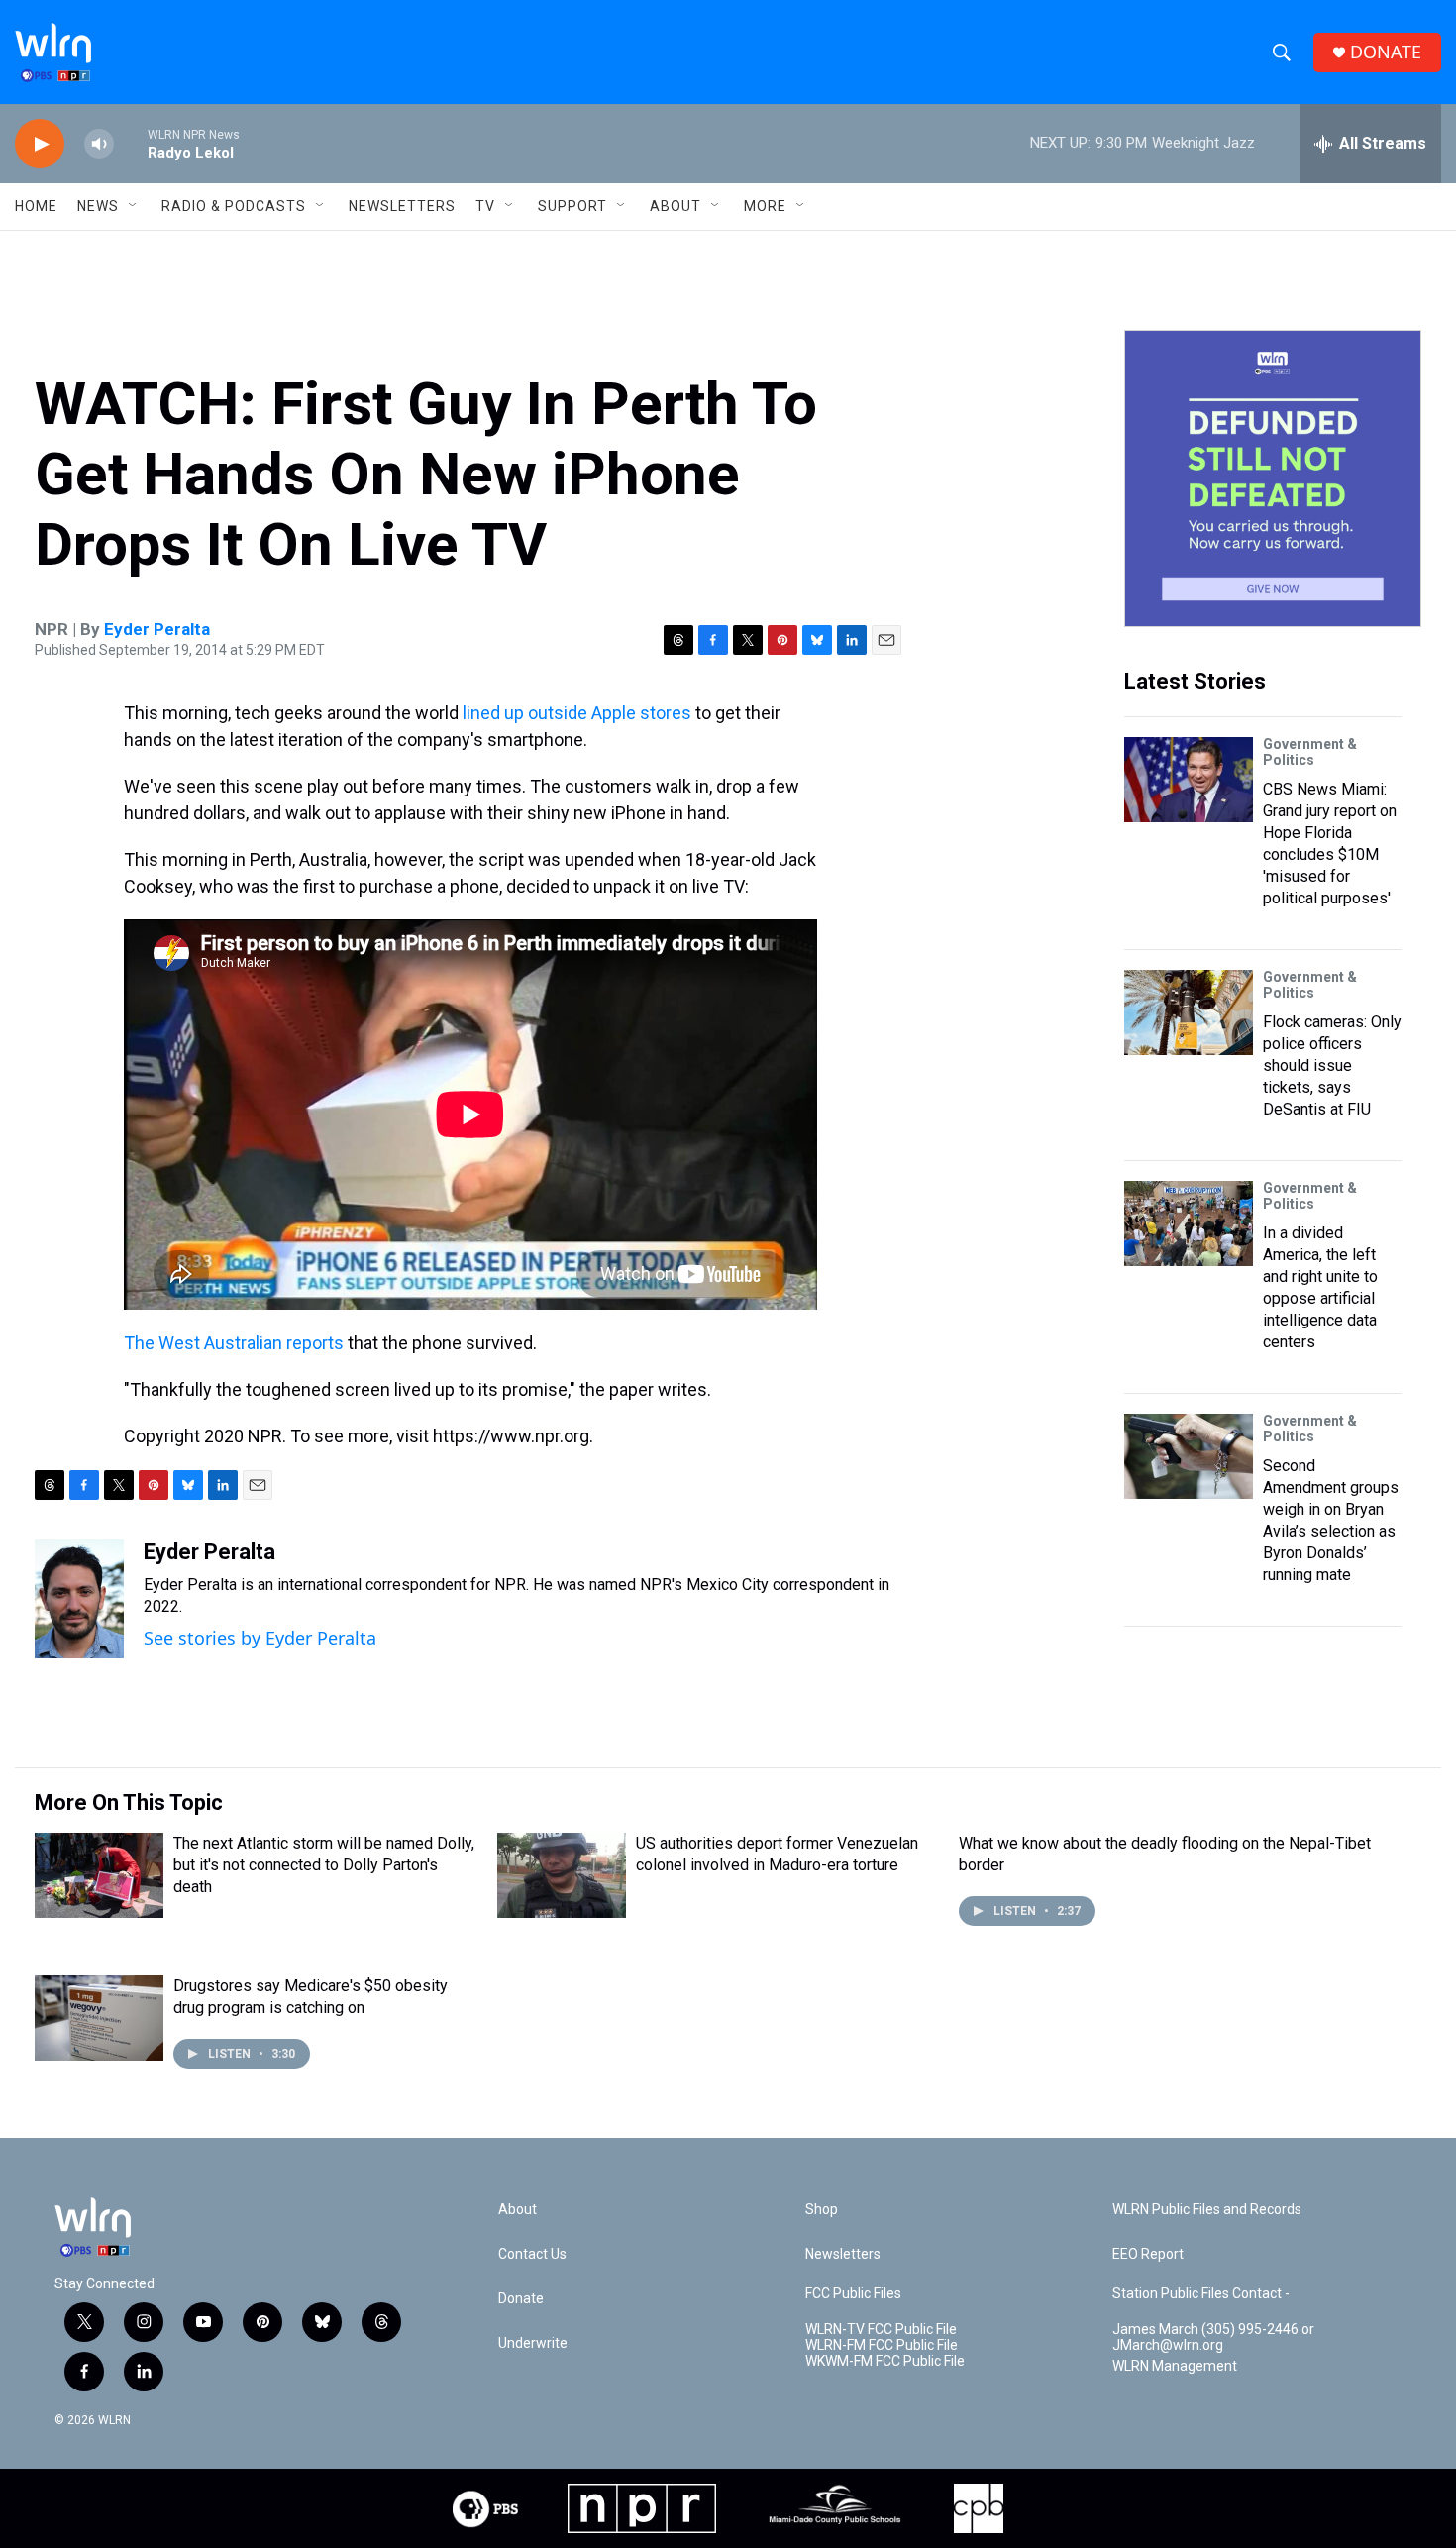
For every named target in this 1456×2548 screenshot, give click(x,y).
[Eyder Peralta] (79, 1599)
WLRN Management (1175, 2366)
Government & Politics (1310, 752)
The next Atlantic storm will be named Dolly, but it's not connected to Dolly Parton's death (324, 1865)
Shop (822, 2210)
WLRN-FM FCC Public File (882, 2345)
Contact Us (532, 2254)
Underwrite (533, 2343)
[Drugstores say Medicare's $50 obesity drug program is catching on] (99, 2018)
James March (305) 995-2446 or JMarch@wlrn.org (1213, 2337)
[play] (40, 144)
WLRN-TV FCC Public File (881, 2330)
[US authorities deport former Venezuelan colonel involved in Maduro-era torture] (562, 1875)
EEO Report (1148, 2254)
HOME (36, 206)
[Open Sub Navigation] (134, 206)
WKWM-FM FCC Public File (885, 2361)
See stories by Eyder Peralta (260, 1638)
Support (572, 206)
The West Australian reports (234, 1343)
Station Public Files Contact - (1201, 2294)
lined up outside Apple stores (577, 713)
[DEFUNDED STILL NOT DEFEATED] (1273, 478)
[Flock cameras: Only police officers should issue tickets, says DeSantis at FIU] (1189, 1012)
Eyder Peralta (157, 629)
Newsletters (402, 206)
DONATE (1386, 52)
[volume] (99, 144)
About (676, 206)
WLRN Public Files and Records (1207, 2210)
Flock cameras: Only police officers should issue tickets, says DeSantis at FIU (1332, 1065)
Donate (521, 2299)
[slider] (131, 143)
